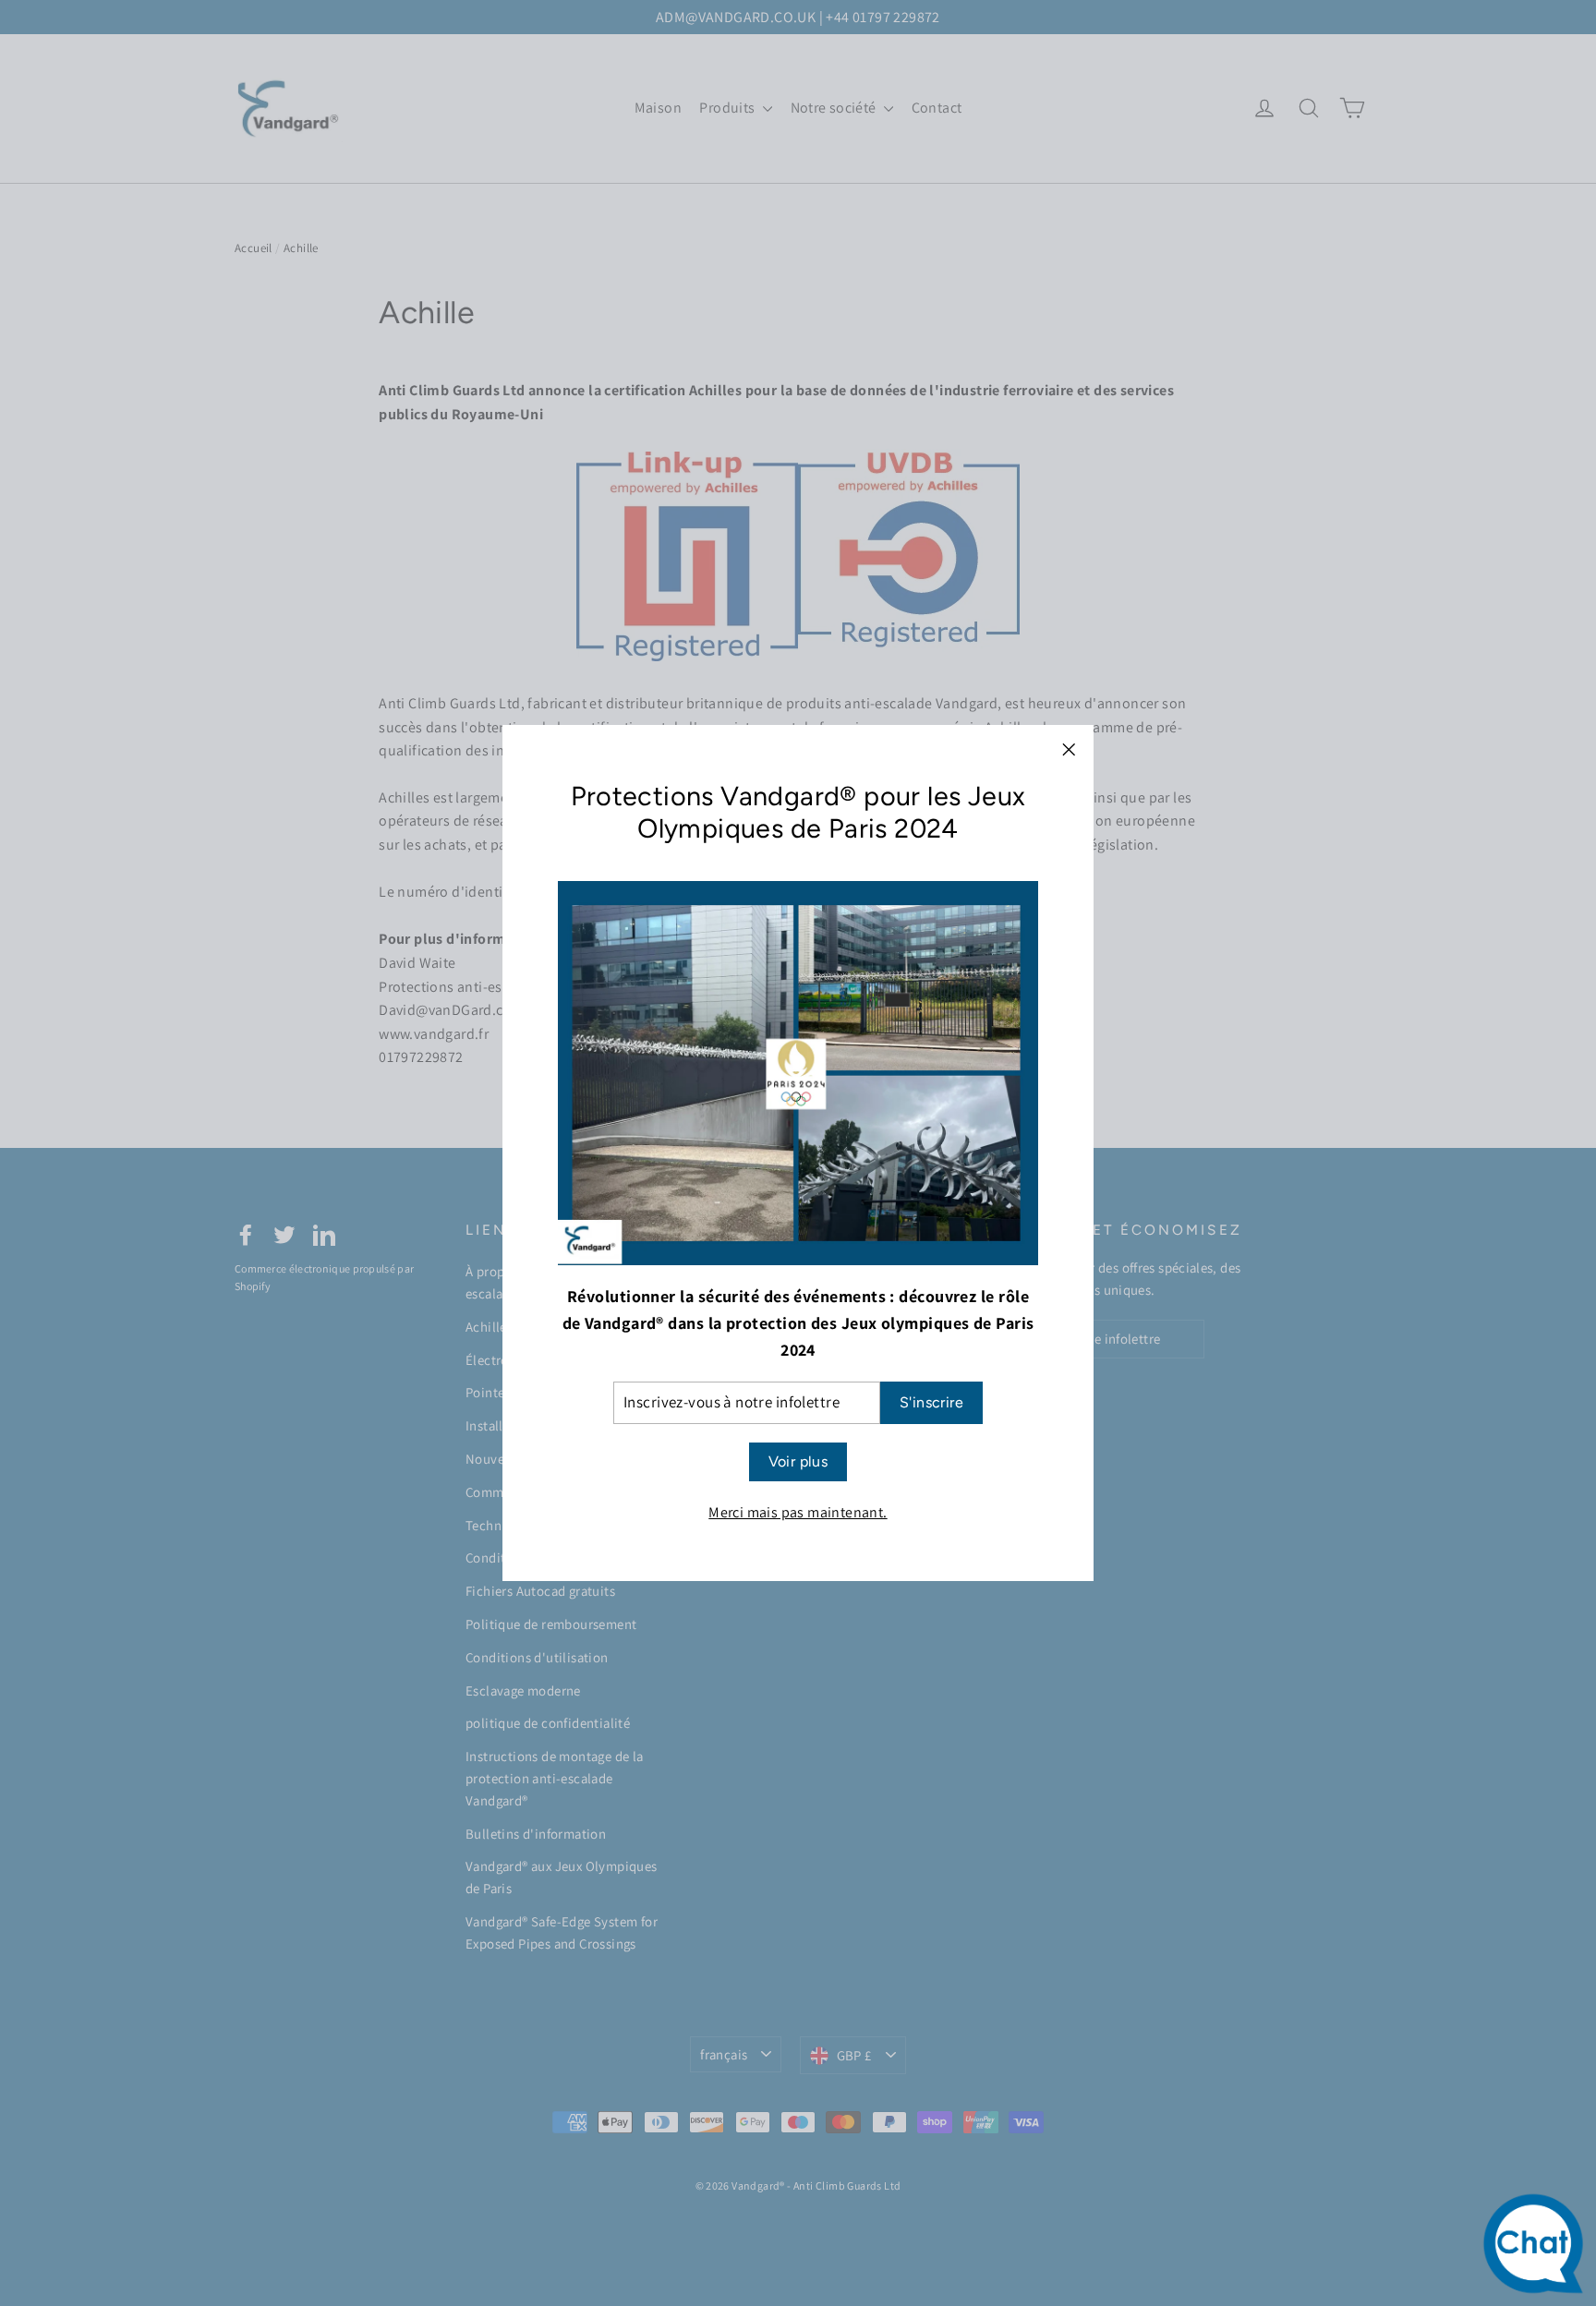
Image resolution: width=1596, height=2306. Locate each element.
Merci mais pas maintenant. (798, 1512)
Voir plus (798, 1461)
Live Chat (1538, 2248)
